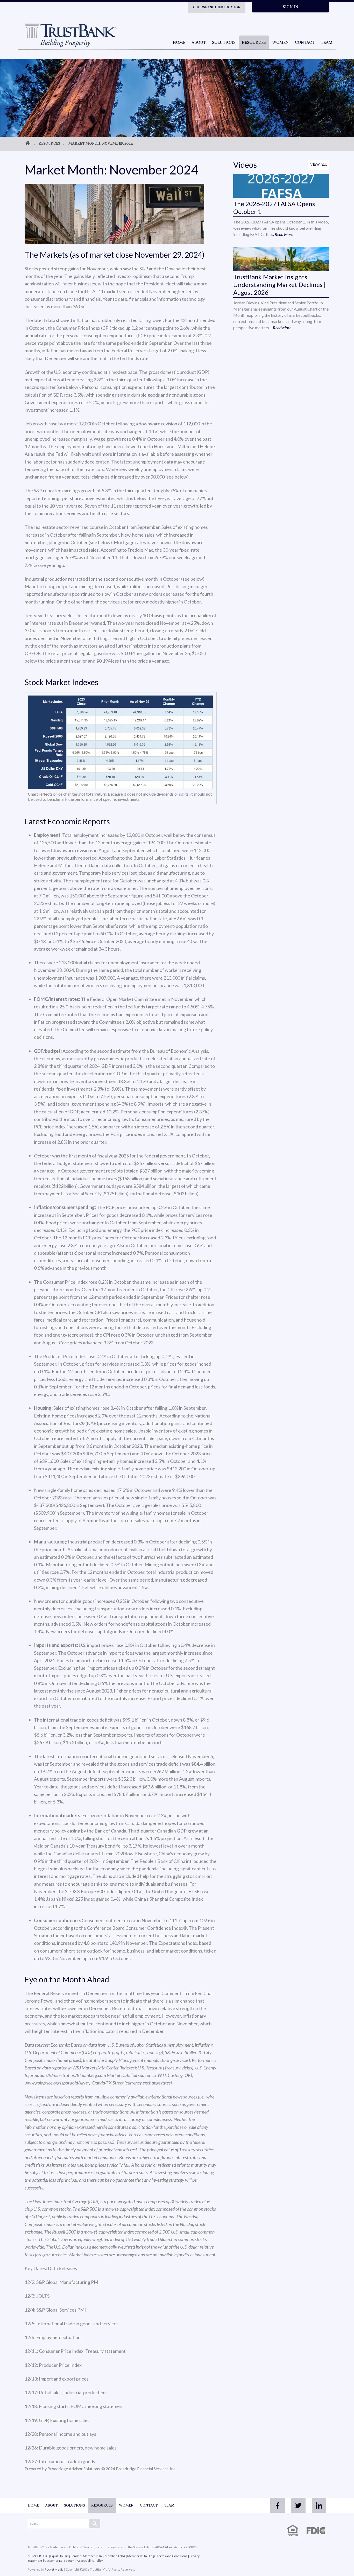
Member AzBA (115, 2556)
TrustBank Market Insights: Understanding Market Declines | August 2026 (279, 285)
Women (280, 43)
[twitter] (298, 2505)
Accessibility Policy (90, 2561)
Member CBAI (93, 2556)
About (199, 43)
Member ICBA (137, 2556)
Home (179, 43)
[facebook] (278, 2505)
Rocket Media (54, 2569)
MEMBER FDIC (38, 2556)
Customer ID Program (59, 2561)
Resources (254, 43)
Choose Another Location (217, 8)
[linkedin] (319, 2505)
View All (319, 165)
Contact (305, 43)
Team (327, 43)
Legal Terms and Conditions (168, 2556)
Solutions (224, 43)
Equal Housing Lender (66, 2556)
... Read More (282, 234)
